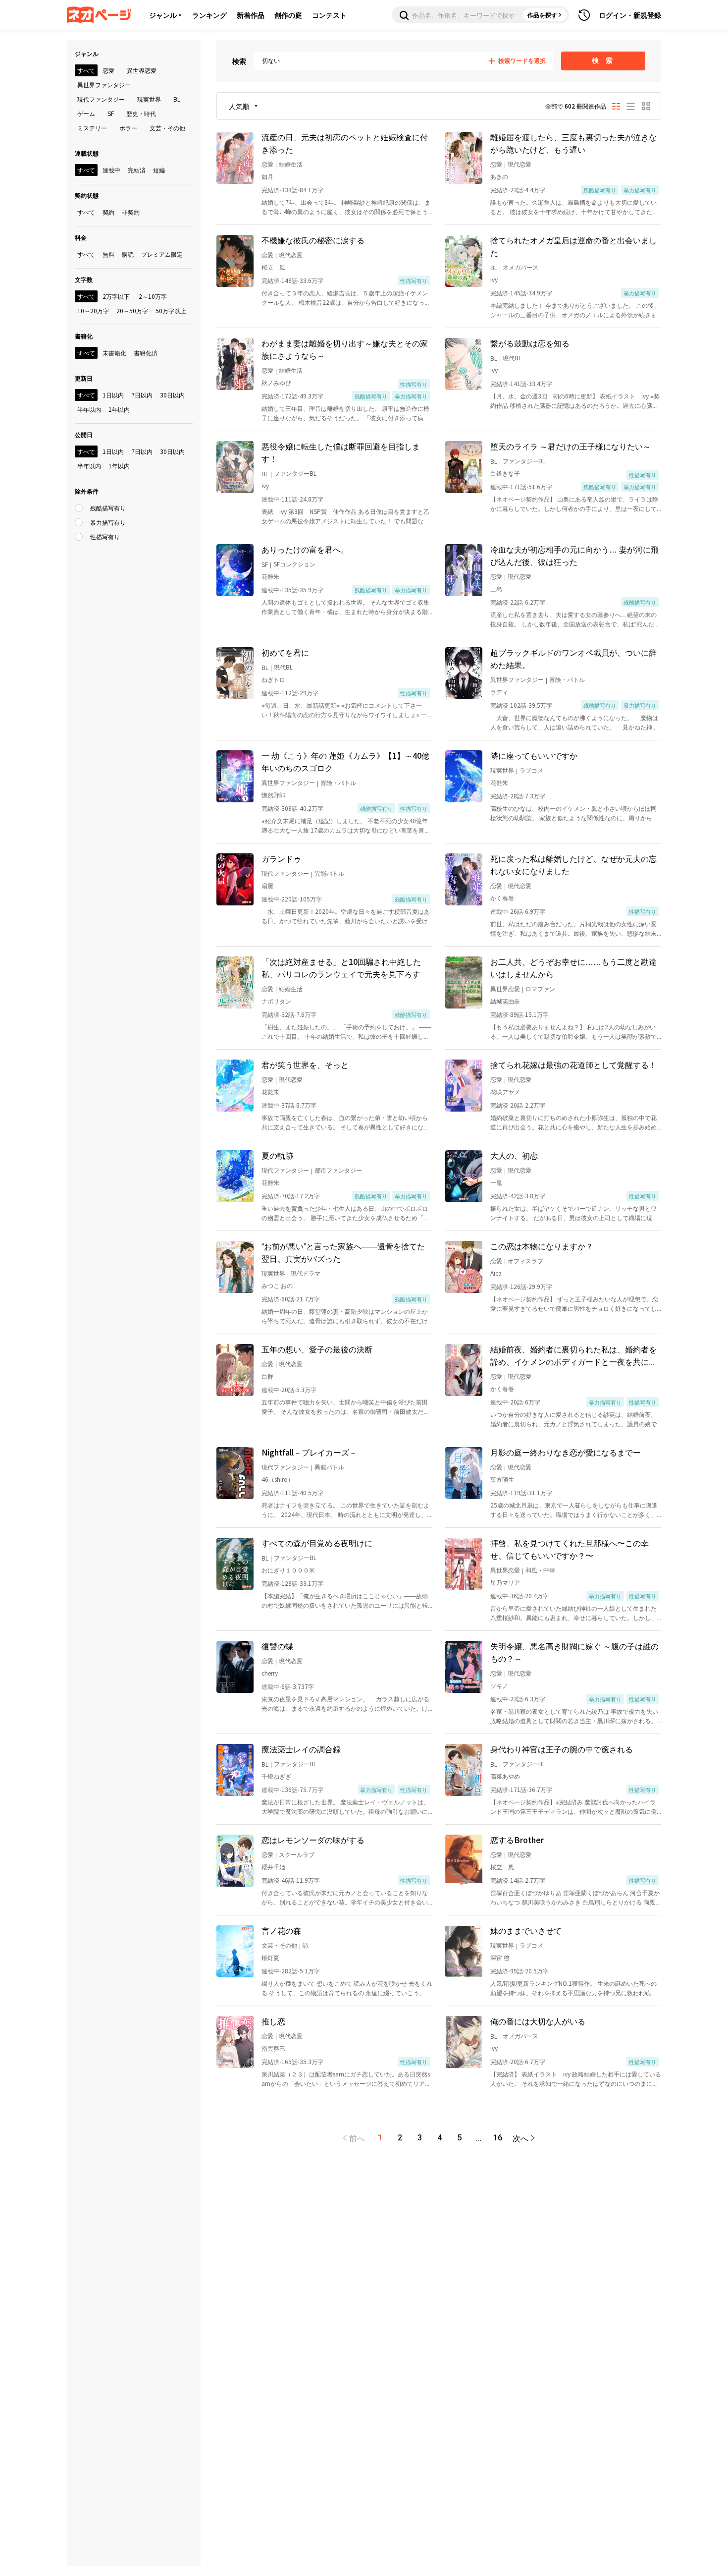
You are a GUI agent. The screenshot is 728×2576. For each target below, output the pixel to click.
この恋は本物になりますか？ (542, 1246)
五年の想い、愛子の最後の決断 (317, 1349)
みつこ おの (277, 1285)
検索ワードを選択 (522, 61)
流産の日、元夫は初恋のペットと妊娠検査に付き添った (345, 143)
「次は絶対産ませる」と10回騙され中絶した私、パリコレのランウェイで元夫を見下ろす (341, 968)
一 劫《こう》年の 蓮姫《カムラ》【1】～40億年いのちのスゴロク (345, 761)
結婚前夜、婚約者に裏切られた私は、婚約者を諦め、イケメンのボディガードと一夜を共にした (573, 1355)
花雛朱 (270, 576)
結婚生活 (291, 164)
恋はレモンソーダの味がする (313, 1840)
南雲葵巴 (273, 2048)
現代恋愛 (520, 164)
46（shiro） (278, 1479)
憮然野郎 (273, 795)
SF (265, 564)
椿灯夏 (270, 1957)
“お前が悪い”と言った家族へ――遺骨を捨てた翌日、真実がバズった (343, 1252)
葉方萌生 (502, 1479)
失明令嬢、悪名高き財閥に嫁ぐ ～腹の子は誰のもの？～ (574, 1652)
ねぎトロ (273, 679)
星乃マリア (505, 1582)
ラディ (499, 692)
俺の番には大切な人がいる (538, 2021)
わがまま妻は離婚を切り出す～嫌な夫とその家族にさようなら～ (345, 349)
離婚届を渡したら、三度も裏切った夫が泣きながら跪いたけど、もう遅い (573, 143)
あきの (499, 176)
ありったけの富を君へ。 (305, 549)
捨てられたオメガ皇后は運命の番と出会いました (573, 246)
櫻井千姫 (273, 1867)
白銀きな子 (505, 473)
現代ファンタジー (285, 873)
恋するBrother (517, 1840)
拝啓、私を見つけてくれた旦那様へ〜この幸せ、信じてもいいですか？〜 (570, 1549)
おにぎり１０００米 (288, 1570)
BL (494, 267)
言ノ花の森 (281, 1930)
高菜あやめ (505, 1776)
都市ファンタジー (338, 1170)
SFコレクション (294, 564)
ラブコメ (531, 770)
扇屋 (267, 885)
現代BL (512, 358)
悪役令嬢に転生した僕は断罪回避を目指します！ (341, 452)
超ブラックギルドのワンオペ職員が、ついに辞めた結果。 (573, 658)
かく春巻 (502, 898)
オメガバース (520, 267)
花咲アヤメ (505, 1092)
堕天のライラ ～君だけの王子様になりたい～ (571, 446)
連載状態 (87, 153)
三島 (496, 588)
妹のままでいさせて (526, 1930)
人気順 (239, 106)
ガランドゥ (281, 858)
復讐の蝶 (277, 1646)
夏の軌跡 (277, 1155)
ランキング (209, 15)
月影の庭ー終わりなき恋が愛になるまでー (566, 1452)
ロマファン (540, 988)
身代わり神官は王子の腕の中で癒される (562, 1749)
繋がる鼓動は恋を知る (530, 343)
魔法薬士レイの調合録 (301, 1749)
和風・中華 (540, 1570)
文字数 (84, 279)
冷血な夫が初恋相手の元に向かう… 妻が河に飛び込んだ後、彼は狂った (574, 555)
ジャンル (163, 15)
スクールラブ (297, 1854)
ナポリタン (276, 1001)
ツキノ (499, 1685)
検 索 (603, 60)
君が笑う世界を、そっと (305, 1064)
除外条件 (87, 491)
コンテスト (329, 15)
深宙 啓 (500, 1957)
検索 (239, 61)
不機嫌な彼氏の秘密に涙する (313, 240)
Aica (496, 1273)
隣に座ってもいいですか (534, 755)
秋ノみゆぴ (276, 382)
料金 (81, 237)
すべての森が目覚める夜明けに (317, 1543)
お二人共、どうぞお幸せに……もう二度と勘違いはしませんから (573, 968)
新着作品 (251, 15)
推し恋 (273, 2021)
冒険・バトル (567, 679)
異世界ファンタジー (517, 679)
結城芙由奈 (505, 1001)
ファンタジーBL (295, 473)
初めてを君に (285, 652)
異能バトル (329, 873)
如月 (267, 176)
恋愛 (267, 164)
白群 (267, 1376)
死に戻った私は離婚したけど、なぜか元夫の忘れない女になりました (573, 865)
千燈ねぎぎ (276, 1776)
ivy (494, 279)
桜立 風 (273, 267)
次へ (520, 2138)
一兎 (496, 1182)
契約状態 (87, 195)
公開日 (84, 434)
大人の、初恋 (514, 1155)
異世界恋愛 (505, 988)
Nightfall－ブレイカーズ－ (309, 1452)
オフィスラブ (525, 1260)
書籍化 (84, 336)
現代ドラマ (306, 1273)
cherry (270, 1673)
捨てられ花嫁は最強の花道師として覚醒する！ (573, 1064)
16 (498, 2138)
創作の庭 (288, 15)
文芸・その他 (279, 1945)
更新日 (84, 378)
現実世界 (502, 770)
